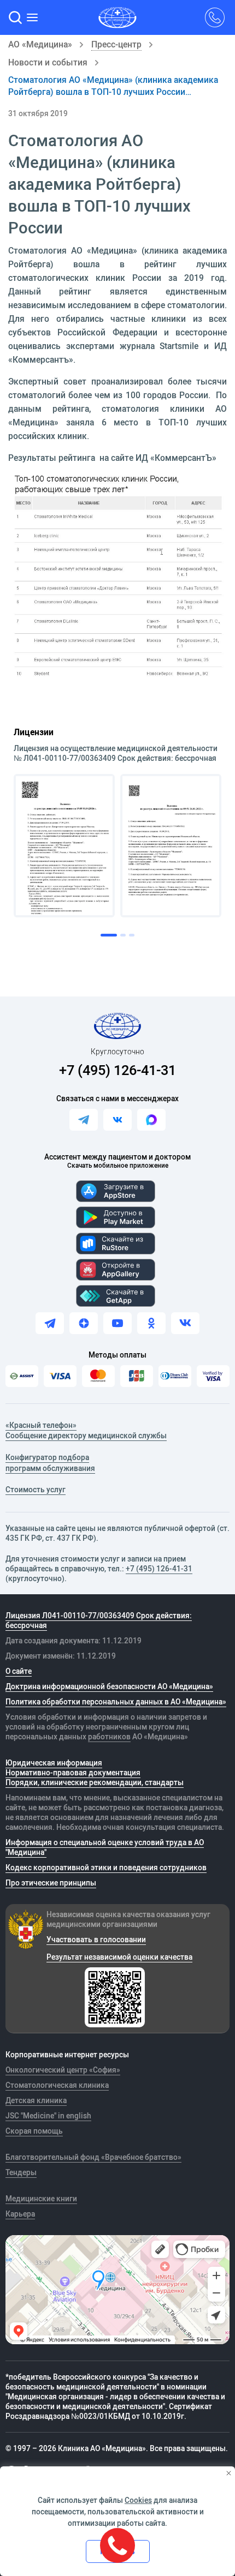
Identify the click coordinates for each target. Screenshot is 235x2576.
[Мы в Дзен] (84, 1323)
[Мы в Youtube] (117, 1323)
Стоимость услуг (36, 1490)
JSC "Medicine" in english (48, 2116)
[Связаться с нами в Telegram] (84, 1120)
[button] (15, 17)
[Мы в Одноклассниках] (151, 1323)
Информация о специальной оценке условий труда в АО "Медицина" (105, 1847)
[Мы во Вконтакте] (185, 1323)
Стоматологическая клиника (57, 2085)
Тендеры (21, 2172)
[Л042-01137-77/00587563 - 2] (171, 846)
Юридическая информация (54, 1763)
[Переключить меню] (33, 17)
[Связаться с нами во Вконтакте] (117, 1120)
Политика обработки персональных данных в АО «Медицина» (116, 1702)
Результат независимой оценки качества (119, 1957)
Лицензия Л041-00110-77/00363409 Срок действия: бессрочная (99, 1620)
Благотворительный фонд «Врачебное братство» (93, 2157)
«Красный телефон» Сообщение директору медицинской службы (86, 1431)
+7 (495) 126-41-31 (117, 1070)
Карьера (20, 2214)
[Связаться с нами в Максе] (151, 1120)
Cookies (138, 2500)
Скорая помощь (34, 2131)
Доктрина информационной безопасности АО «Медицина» (109, 1686)
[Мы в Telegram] (50, 1323)
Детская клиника (36, 2100)
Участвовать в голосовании (96, 1939)
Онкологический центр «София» (63, 2070)
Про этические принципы (51, 1883)
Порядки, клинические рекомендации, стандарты (95, 1782)
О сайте (19, 1671)
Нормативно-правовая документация (73, 1773)
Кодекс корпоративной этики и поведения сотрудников (106, 1868)
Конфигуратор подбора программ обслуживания (50, 1463)
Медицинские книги (41, 2199)
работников (109, 1737)
